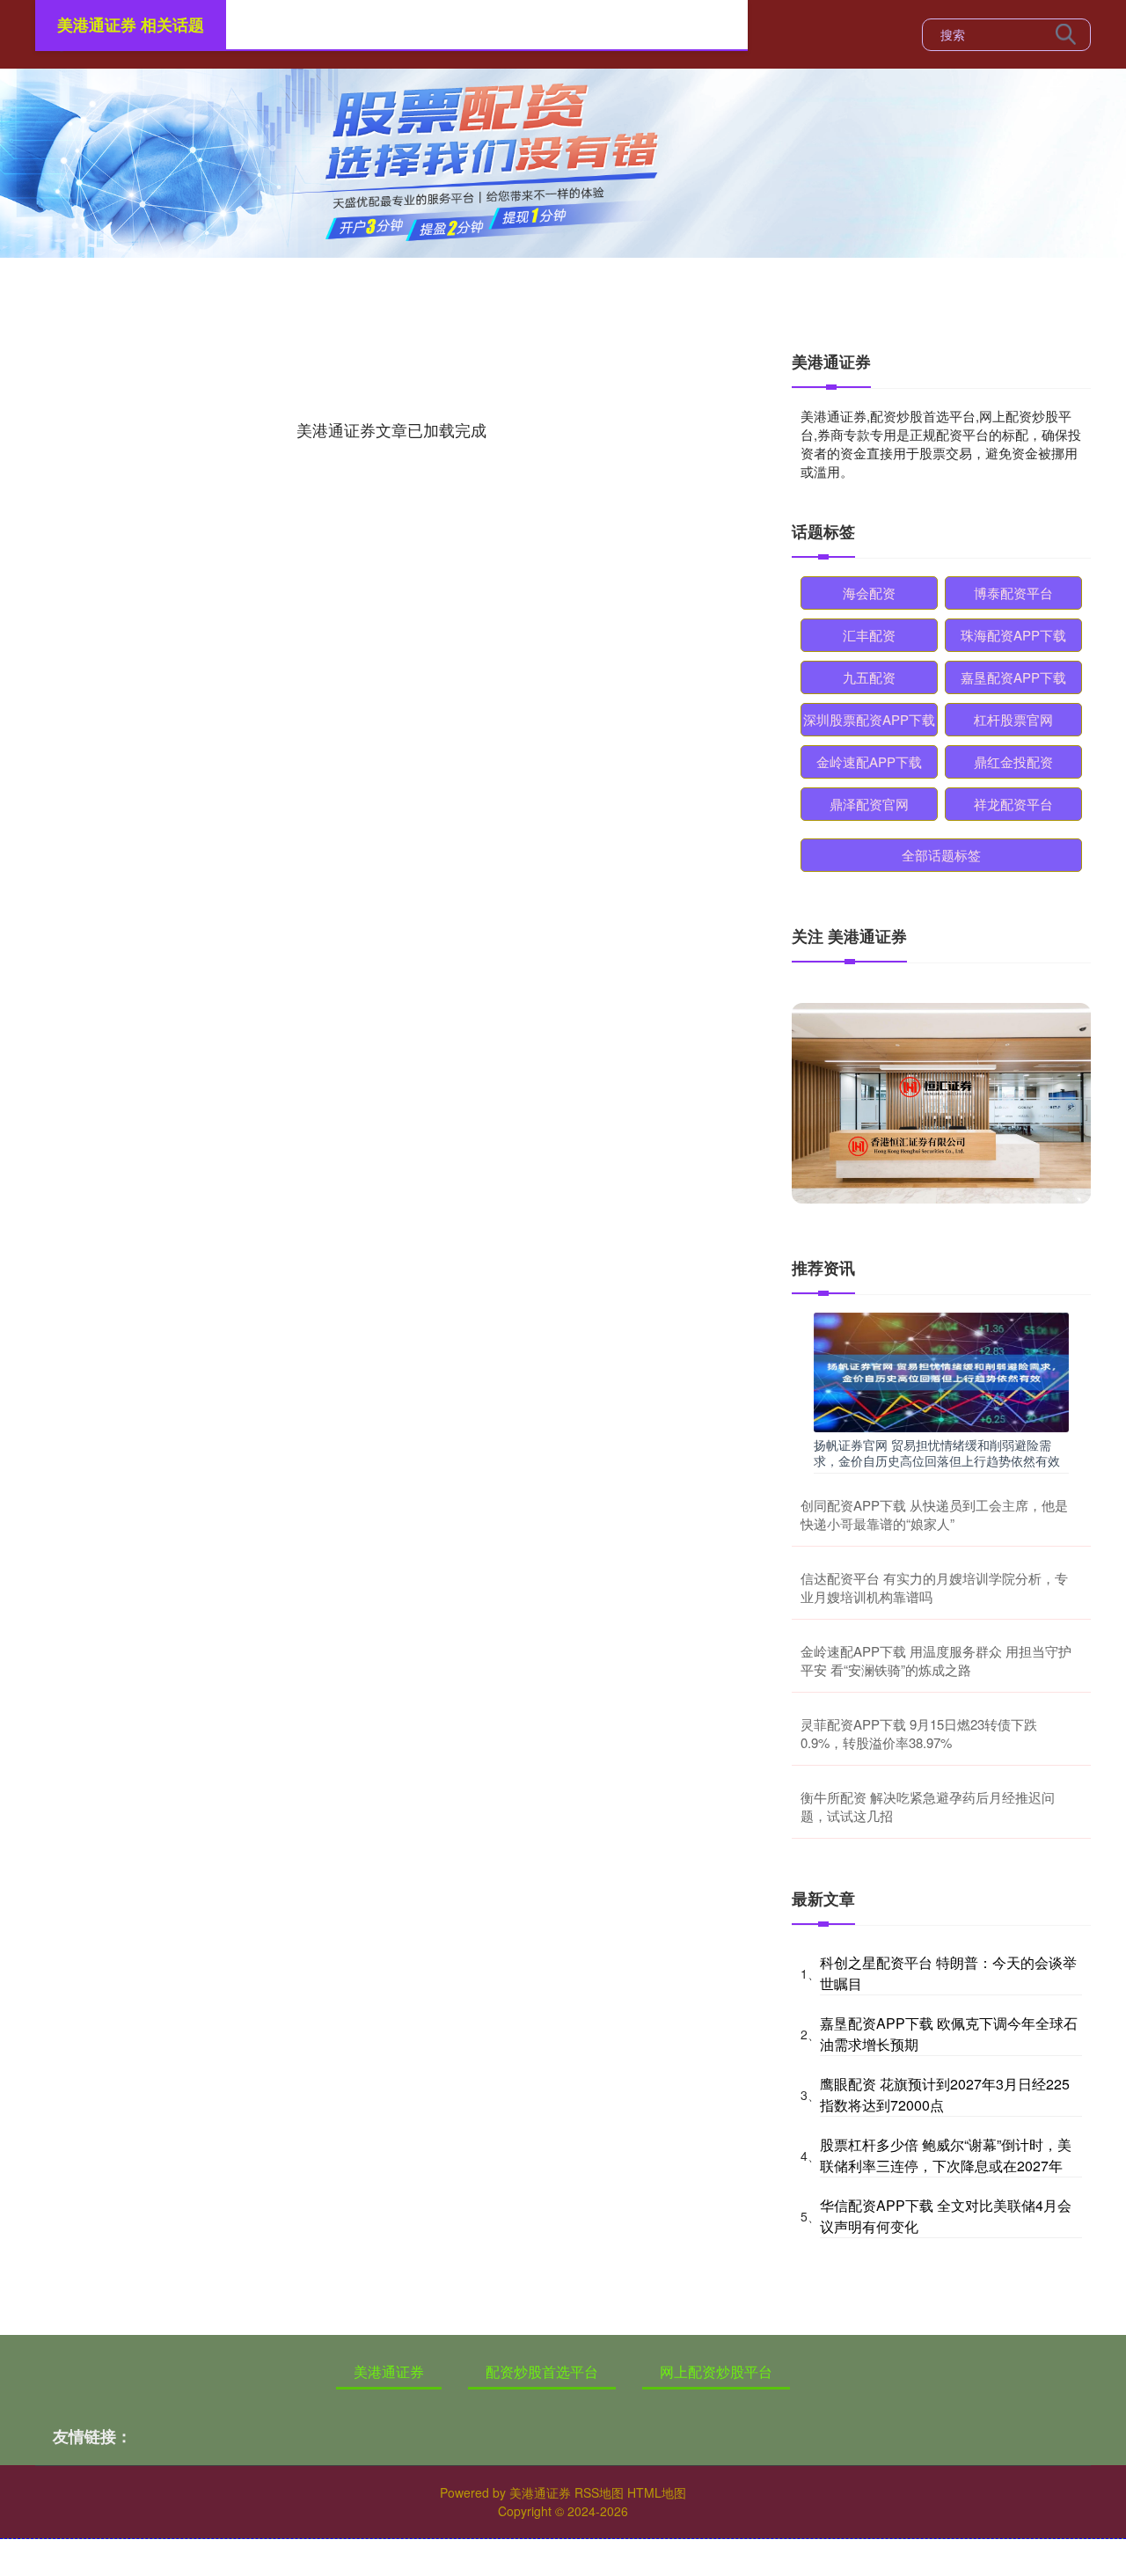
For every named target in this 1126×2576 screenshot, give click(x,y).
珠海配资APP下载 (1013, 635)
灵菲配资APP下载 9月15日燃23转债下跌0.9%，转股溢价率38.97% (919, 1733)
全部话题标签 (941, 855)
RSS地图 (599, 2492)
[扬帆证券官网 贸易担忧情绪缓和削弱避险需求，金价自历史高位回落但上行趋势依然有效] (941, 1370)
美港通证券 (389, 2371)
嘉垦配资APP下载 (1013, 677)
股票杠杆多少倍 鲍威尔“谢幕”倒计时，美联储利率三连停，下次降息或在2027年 (946, 2155)
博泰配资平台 (1013, 593)
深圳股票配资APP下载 (869, 719)
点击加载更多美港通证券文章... (392, 429)
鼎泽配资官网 (869, 804)
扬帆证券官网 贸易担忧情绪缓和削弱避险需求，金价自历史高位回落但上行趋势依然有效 (937, 1453)
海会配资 (869, 593)
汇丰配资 (869, 635)
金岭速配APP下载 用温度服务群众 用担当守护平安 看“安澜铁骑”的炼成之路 (936, 1660)
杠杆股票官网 (1013, 719)
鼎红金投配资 (1013, 761)
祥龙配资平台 (1013, 804)
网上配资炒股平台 (716, 2371)
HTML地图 (657, 2492)
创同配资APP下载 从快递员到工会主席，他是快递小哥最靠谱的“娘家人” (934, 1514)
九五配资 (869, 677)
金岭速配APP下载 (869, 761)
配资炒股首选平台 (542, 2371)
